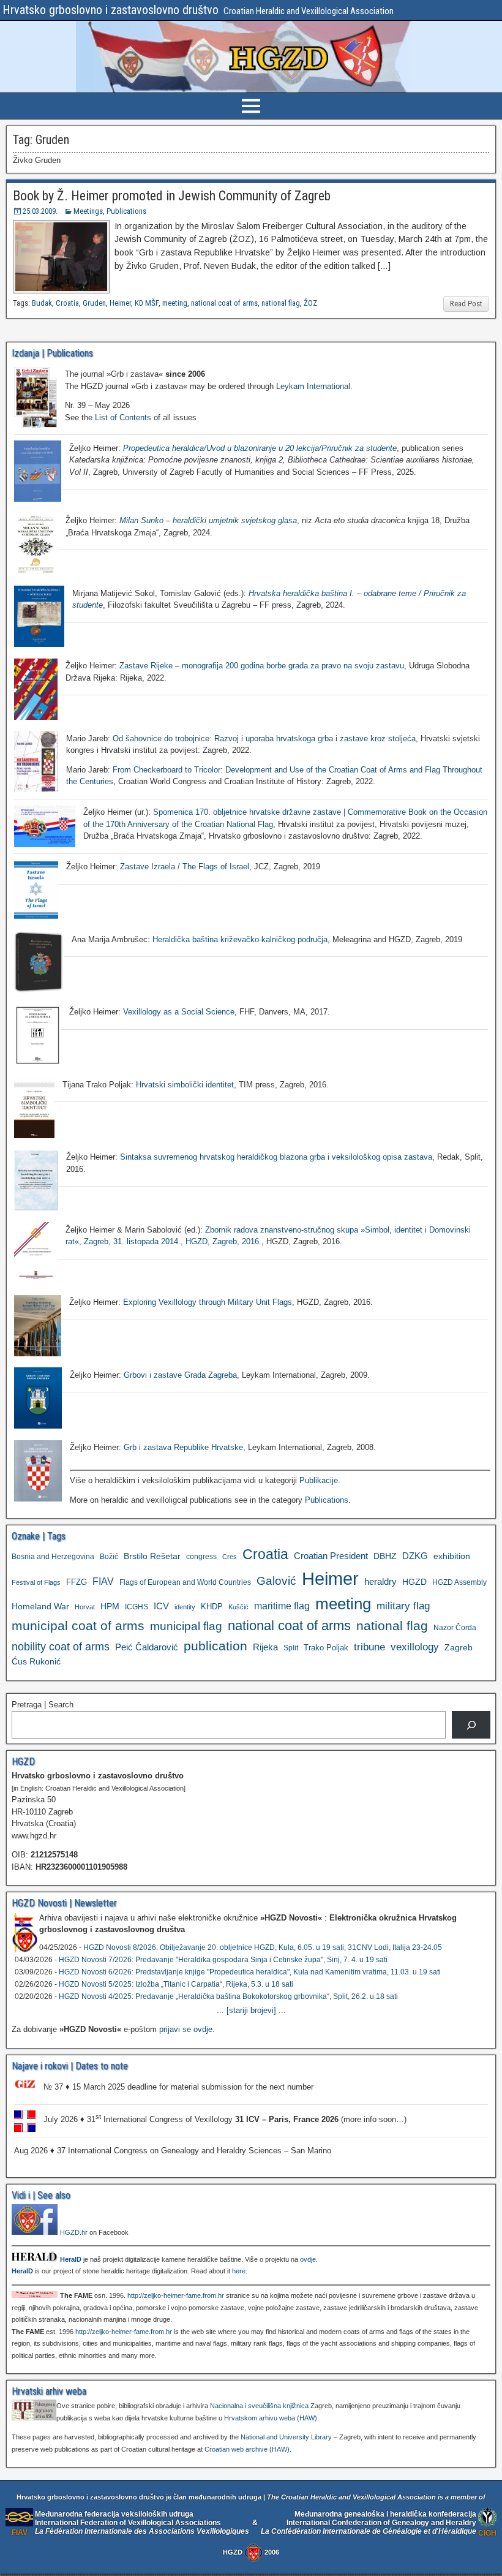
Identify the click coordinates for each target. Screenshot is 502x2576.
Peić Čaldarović (147, 1647)
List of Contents (123, 417)
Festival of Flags (36, 1582)
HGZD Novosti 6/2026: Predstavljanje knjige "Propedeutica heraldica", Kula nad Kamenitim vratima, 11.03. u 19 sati (250, 1972)
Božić (109, 1557)
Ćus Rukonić (36, 1661)
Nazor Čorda (455, 1627)
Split (291, 1648)
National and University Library (286, 2437)
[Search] (471, 1725)
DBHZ (385, 1556)
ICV (161, 1606)
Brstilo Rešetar (152, 1556)
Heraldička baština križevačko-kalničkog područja (240, 939)
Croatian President (331, 1556)
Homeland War (40, 1606)
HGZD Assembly (459, 1582)
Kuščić (238, 1607)
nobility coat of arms (61, 1646)
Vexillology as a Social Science (179, 1012)
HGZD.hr (74, 2232)
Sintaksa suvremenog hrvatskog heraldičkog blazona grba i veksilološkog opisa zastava (276, 1157)
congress (201, 1556)
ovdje (308, 2259)
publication (215, 1646)
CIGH (487, 2533)
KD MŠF (147, 303)
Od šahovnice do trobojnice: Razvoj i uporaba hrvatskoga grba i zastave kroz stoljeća (264, 738)
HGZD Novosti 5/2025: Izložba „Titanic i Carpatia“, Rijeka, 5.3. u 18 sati (176, 1984)
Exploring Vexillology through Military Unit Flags (208, 1302)
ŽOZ (310, 303)
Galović (276, 1581)
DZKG (415, 1556)
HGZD (414, 1582)
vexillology (415, 1647)
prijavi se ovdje (186, 2029)
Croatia (67, 303)
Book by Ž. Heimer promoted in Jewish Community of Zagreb (172, 196)
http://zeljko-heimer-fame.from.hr (176, 2295)
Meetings (88, 211)
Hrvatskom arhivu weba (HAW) (271, 2418)
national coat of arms (224, 303)
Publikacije (319, 1480)
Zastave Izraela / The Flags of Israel (185, 867)
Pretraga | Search (43, 1705)
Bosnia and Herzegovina (53, 1557)
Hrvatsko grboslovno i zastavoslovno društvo (111, 10)
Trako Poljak (326, 1648)
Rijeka (265, 1647)
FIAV (103, 1581)
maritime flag (282, 1606)
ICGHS (137, 1607)
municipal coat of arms (78, 1626)
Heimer (120, 303)
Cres (230, 1557)
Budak (42, 303)
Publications (126, 211)
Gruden (94, 303)
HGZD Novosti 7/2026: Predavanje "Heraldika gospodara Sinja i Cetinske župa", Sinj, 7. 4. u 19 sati (223, 1960)
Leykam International (313, 386)
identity (185, 1607)
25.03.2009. (40, 211)
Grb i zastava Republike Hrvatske (183, 1447)
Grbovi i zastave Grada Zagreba (180, 1375)
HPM (110, 1606)
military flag (403, 1606)
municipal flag (186, 1626)
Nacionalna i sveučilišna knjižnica (259, 2406)
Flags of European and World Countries (185, 1582)
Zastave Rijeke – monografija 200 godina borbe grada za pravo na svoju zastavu (262, 666)
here (239, 2271)
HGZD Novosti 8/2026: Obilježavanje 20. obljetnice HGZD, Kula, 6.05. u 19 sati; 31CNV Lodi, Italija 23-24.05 (263, 1947)
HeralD (71, 2259)
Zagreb (459, 1647)
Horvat (85, 1607)
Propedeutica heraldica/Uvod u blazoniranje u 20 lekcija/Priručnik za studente (260, 448)
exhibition (452, 1556)
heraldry (380, 1581)
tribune (369, 1647)
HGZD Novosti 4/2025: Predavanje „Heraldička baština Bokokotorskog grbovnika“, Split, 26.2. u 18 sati (228, 1996)
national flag (281, 303)
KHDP (212, 1607)
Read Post (466, 304)
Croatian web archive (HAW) (247, 2449)
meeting (175, 303)
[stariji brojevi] (251, 2010)
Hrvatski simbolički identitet (185, 1085)
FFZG (77, 1582)
